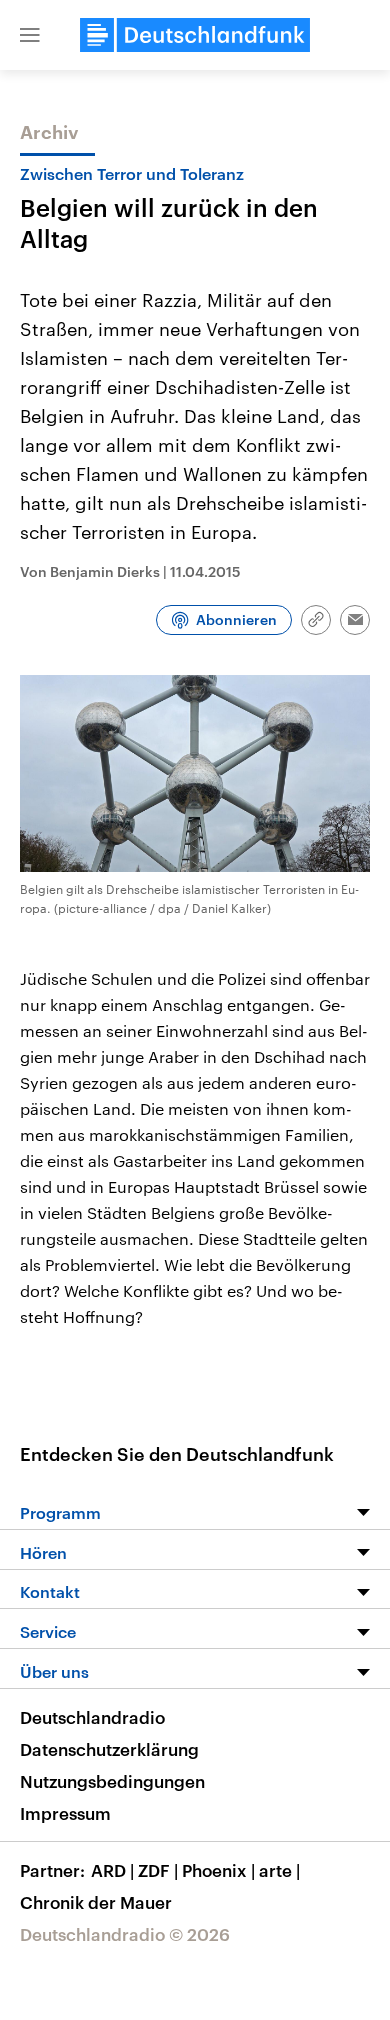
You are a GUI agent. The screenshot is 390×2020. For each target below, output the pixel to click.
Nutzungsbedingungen (112, 1781)
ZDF (158, 1870)
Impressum (65, 1813)
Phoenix (218, 1870)
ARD (112, 1870)
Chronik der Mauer (96, 1902)
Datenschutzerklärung (109, 1749)
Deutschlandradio (92, 1717)
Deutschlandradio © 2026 (125, 1934)
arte (279, 1870)
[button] (30, 35)
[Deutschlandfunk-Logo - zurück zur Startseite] (195, 35)
